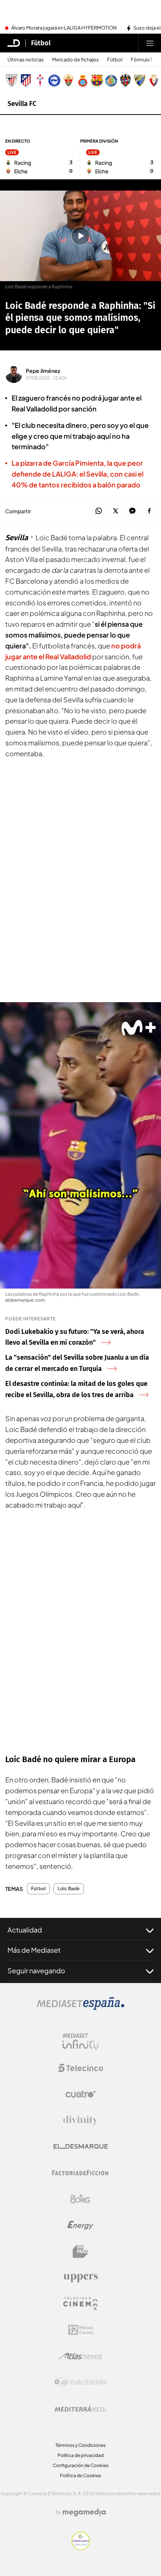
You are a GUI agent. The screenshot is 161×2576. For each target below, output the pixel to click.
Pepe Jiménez (43, 371)
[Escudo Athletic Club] (12, 80)
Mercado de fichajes (75, 60)
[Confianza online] (81, 2548)
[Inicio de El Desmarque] (14, 43)
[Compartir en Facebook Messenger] (132, 511)
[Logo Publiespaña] (80, 2382)
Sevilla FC (22, 104)
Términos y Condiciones (80, 2445)
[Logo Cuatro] (80, 2094)
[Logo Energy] (80, 2225)
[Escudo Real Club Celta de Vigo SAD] (40, 80)
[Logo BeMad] (80, 2251)
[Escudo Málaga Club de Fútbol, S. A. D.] (140, 80)
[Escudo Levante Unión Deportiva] (125, 80)
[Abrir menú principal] (150, 43)
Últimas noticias (26, 60)
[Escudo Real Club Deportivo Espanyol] (83, 80)
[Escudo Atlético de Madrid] (26, 80)
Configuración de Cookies (81, 2465)
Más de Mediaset (34, 1950)
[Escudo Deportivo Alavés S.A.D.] (54, 80)
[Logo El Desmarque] (81, 2146)
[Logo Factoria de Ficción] (80, 2173)
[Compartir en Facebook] (149, 511)
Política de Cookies (80, 2475)
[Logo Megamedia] (84, 2512)
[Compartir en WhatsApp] (99, 511)
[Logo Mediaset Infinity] (80, 2042)
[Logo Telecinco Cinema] (80, 2304)
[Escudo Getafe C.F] (111, 80)
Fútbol (41, 43)
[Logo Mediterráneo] (80, 2409)
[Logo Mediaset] (80, 2008)
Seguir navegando (36, 1970)
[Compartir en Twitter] (116, 511)
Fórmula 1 (141, 60)
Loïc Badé (69, 1889)
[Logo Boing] (80, 2199)
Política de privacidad (81, 2455)
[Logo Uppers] (80, 2278)
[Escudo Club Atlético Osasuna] (154, 80)
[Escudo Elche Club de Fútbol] (69, 80)
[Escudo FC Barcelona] (97, 80)
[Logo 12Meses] (81, 2330)
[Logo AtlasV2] (81, 2356)
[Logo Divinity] (80, 2120)
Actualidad (25, 1930)
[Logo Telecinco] (80, 2068)
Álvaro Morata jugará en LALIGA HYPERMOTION (64, 28)
